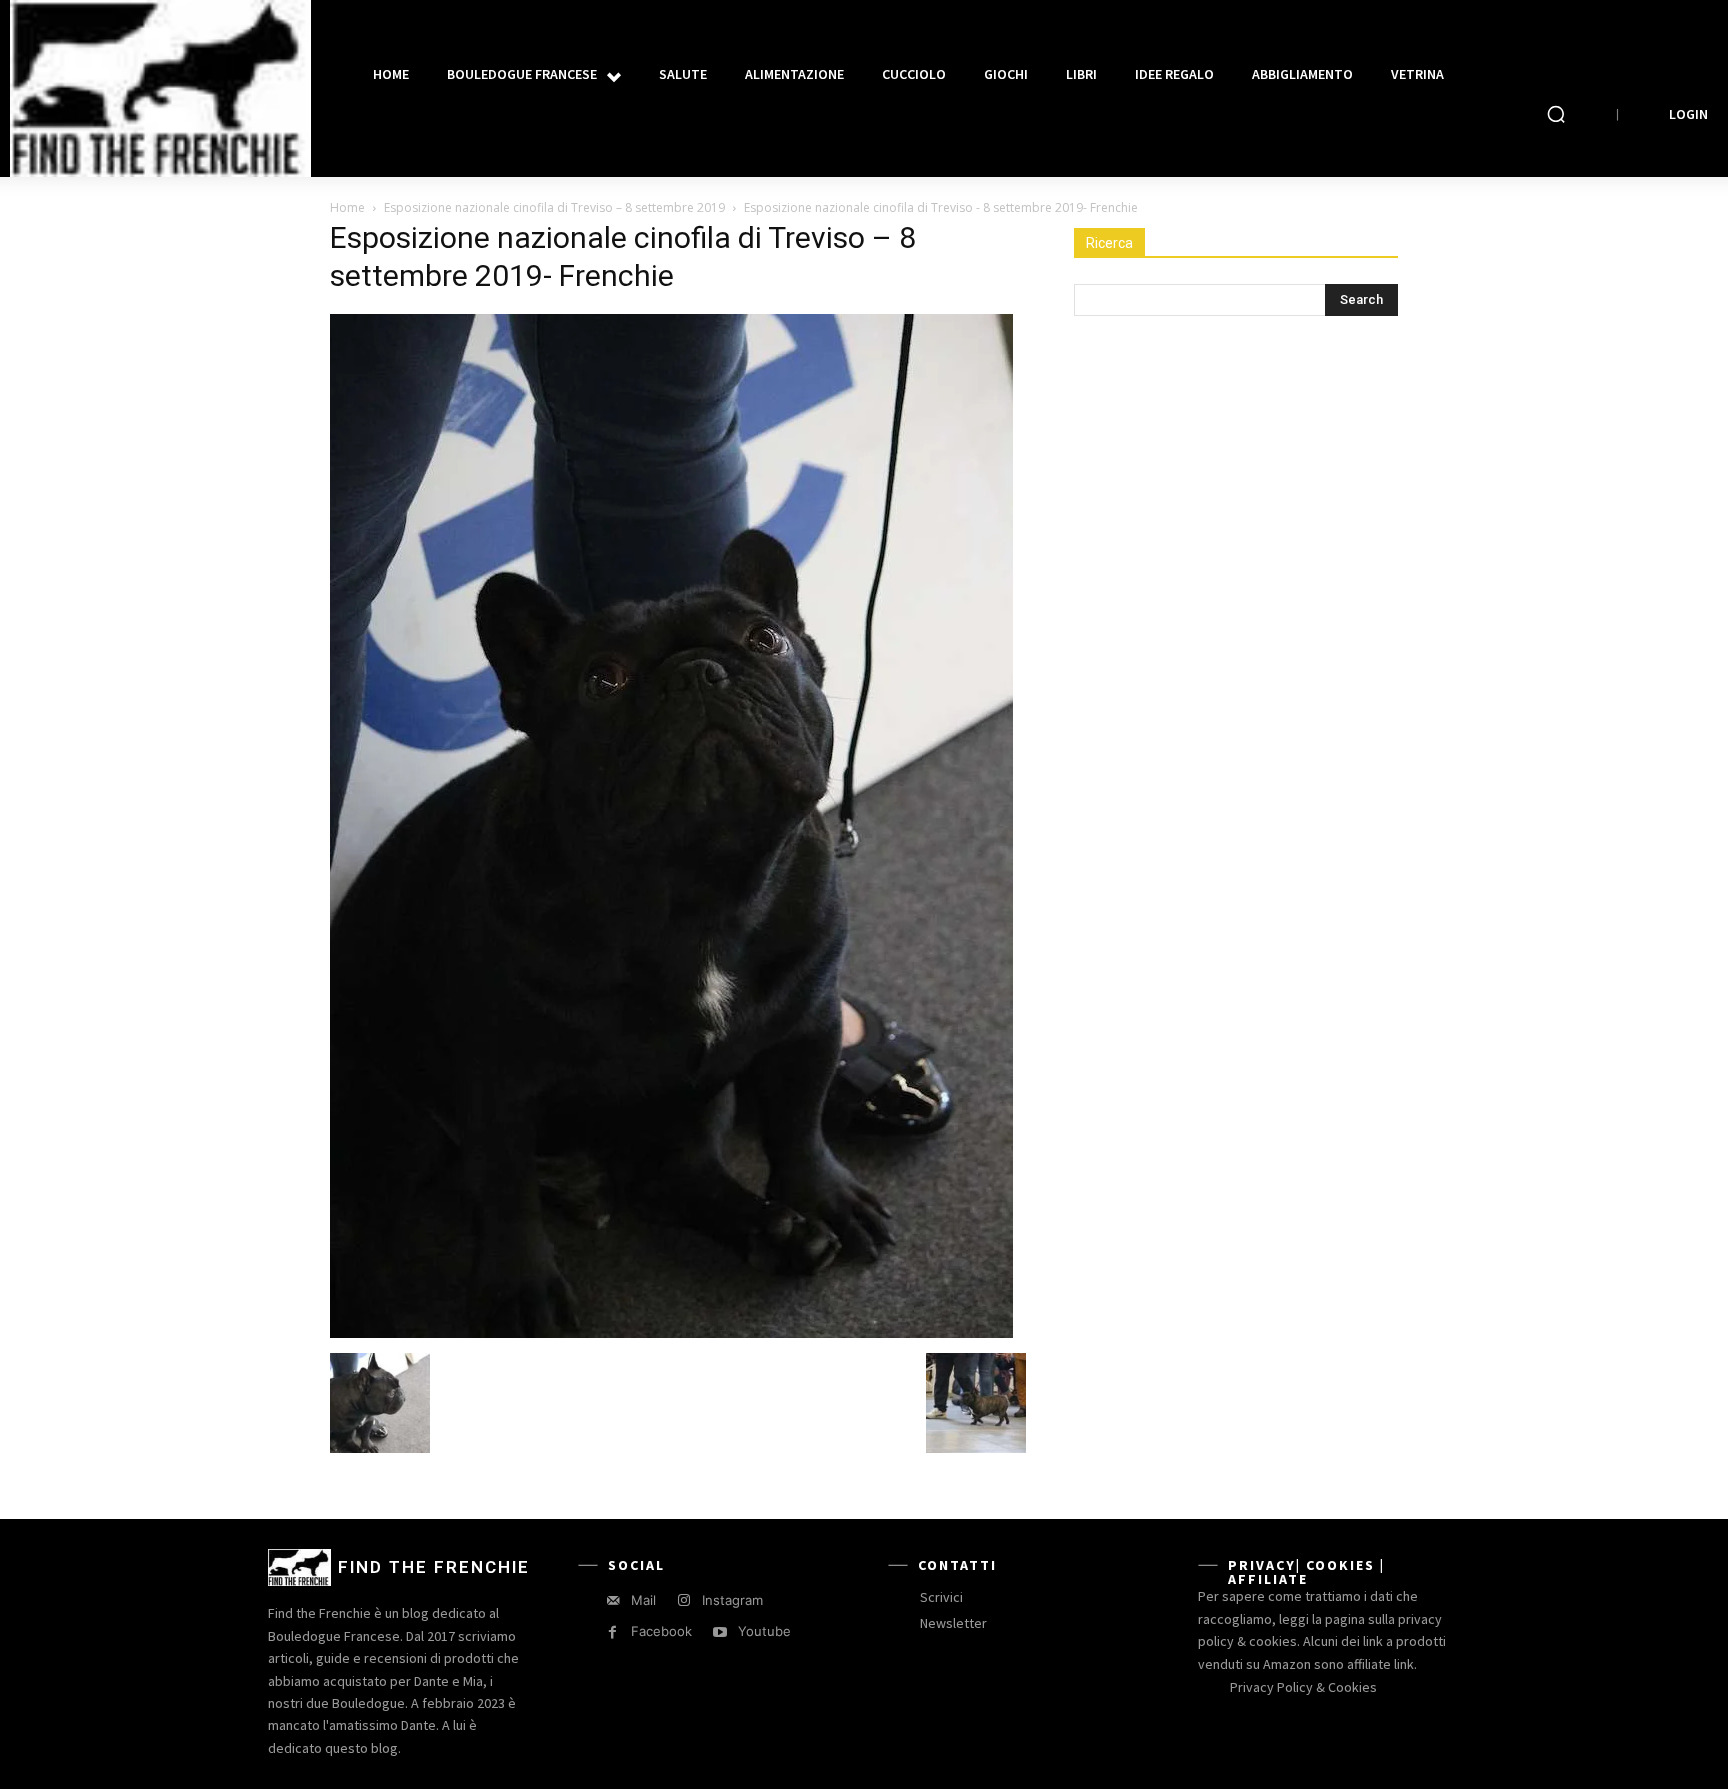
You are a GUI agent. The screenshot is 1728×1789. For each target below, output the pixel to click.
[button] (1556, 114)
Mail (643, 1600)
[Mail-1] (612, 1600)
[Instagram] (683, 1600)
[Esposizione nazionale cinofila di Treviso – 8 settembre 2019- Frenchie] (671, 1332)
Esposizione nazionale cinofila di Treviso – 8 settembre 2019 (554, 207)
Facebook (661, 1631)
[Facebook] (612, 1632)
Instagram (732, 1600)
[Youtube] (719, 1632)
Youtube (764, 1631)
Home (347, 207)
